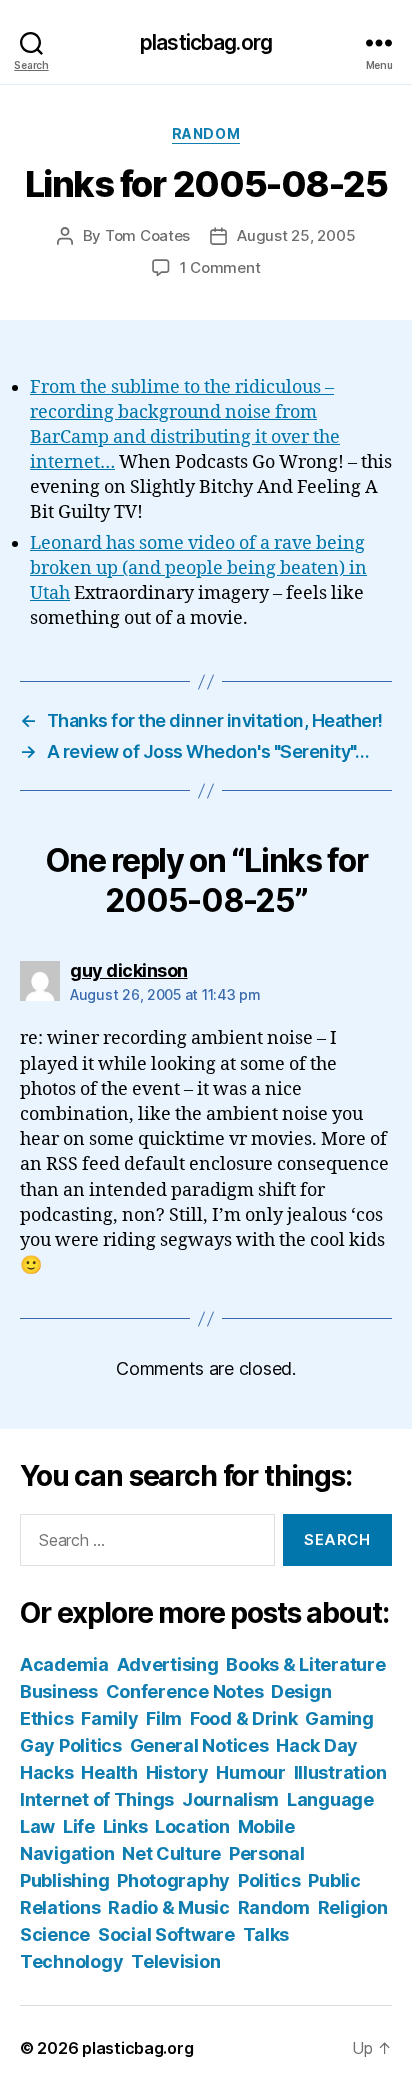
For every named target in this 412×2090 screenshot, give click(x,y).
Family (109, 1718)
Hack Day (317, 1745)
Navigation (67, 1853)
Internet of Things (97, 1799)
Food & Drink (244, 1718)
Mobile (266, 1826)
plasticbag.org (206, 42)
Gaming (339, 1718)
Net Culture (171, 1853)
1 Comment (220, 267)
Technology (71, 1961)
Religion (353, 1907)
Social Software (166, 1934)
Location (192, 1826)
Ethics (46, 1718)
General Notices (199, 1745)
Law (37, 1826)
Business (59, 1691)
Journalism (230, 1799)
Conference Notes (185, 1691)
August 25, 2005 (296, 235)
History (177, 1772)
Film (164, 1718)
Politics (269, 1880)
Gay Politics (71, 1745)
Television (175, 1961)
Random (206, 133)
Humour (250, 1772)
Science (55, 1934)
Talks (266, 1934)
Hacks (47, 1772)
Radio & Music (169, 1907)
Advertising (168, 1664)
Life (79, 1826)
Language (330, 1799)
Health (109, 1772)
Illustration (340, 1772)
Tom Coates (147, 235)
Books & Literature (305, 1664)
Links (125, 1826)
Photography (173, 1880)
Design (301, 1691)
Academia (64, 1664)
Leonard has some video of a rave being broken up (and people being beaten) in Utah (198, 568)
